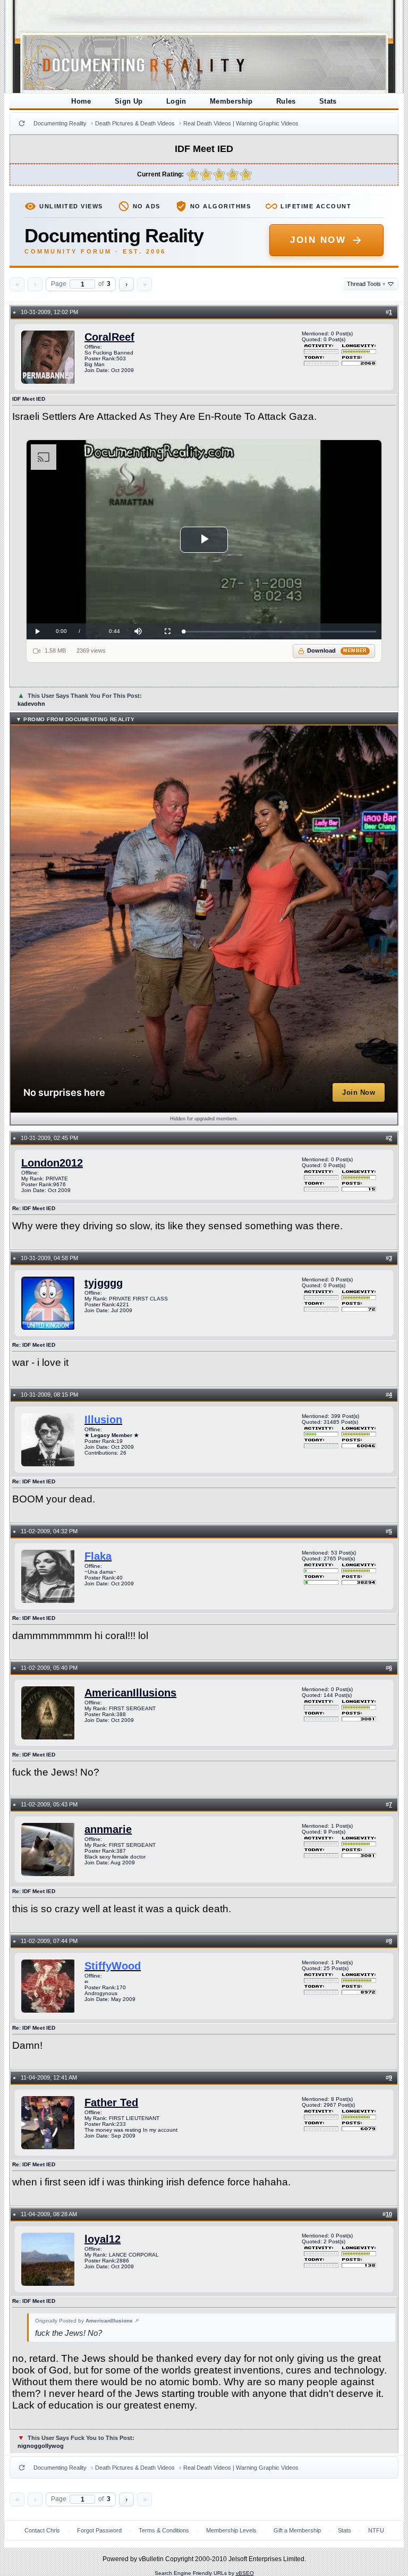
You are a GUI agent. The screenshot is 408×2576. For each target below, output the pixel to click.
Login (176, 101)
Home (81, 101)
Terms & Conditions (164, 2530)
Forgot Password (99, 2530)
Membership (231, 101)
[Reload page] (22, 123)
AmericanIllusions (130, 1693)
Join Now (318, 240)
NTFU (376, 2530)
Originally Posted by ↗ (87, 2321)
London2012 (52, 1163)
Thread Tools (366, 284)
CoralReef (109, 337)
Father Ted (111, 2102)
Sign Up (129, 101)
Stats (328, 101)
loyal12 (103, 2239)
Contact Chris (42, 2530)
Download (337, 651)
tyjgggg (104, 1283)
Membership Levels (231, 2530)
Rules (286, 101)
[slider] (280, 632)
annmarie (108, 1829)
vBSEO (245, 2573)
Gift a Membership (297, 2530)
